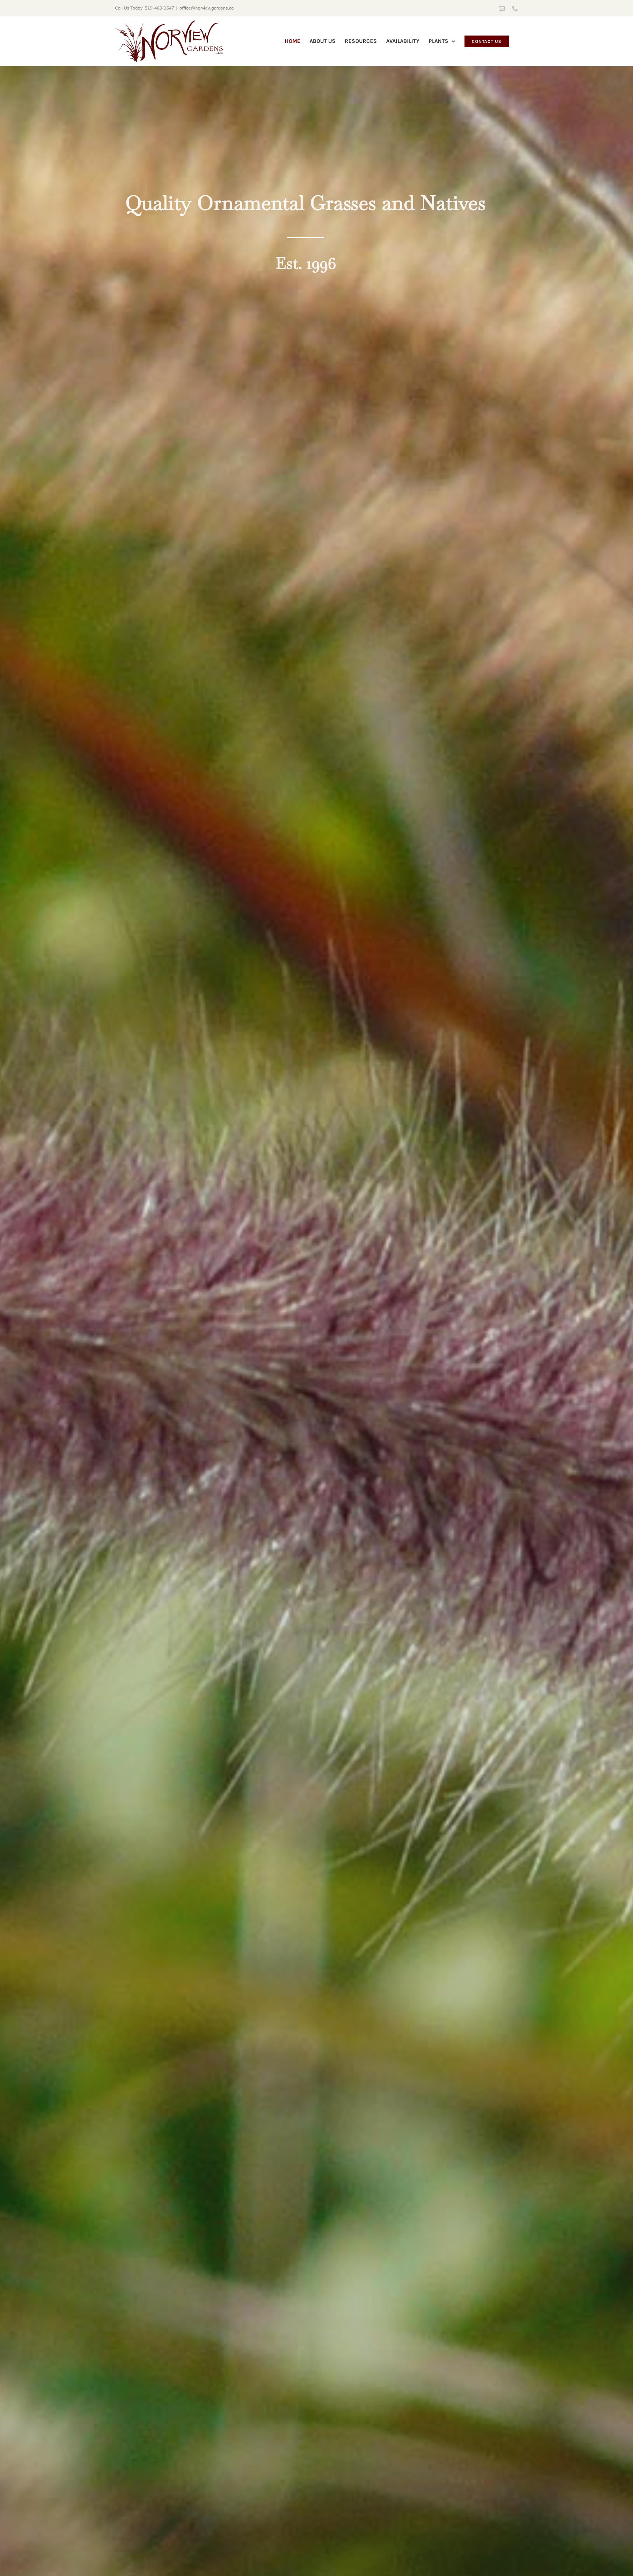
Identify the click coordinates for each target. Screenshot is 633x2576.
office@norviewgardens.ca (207, 8)
